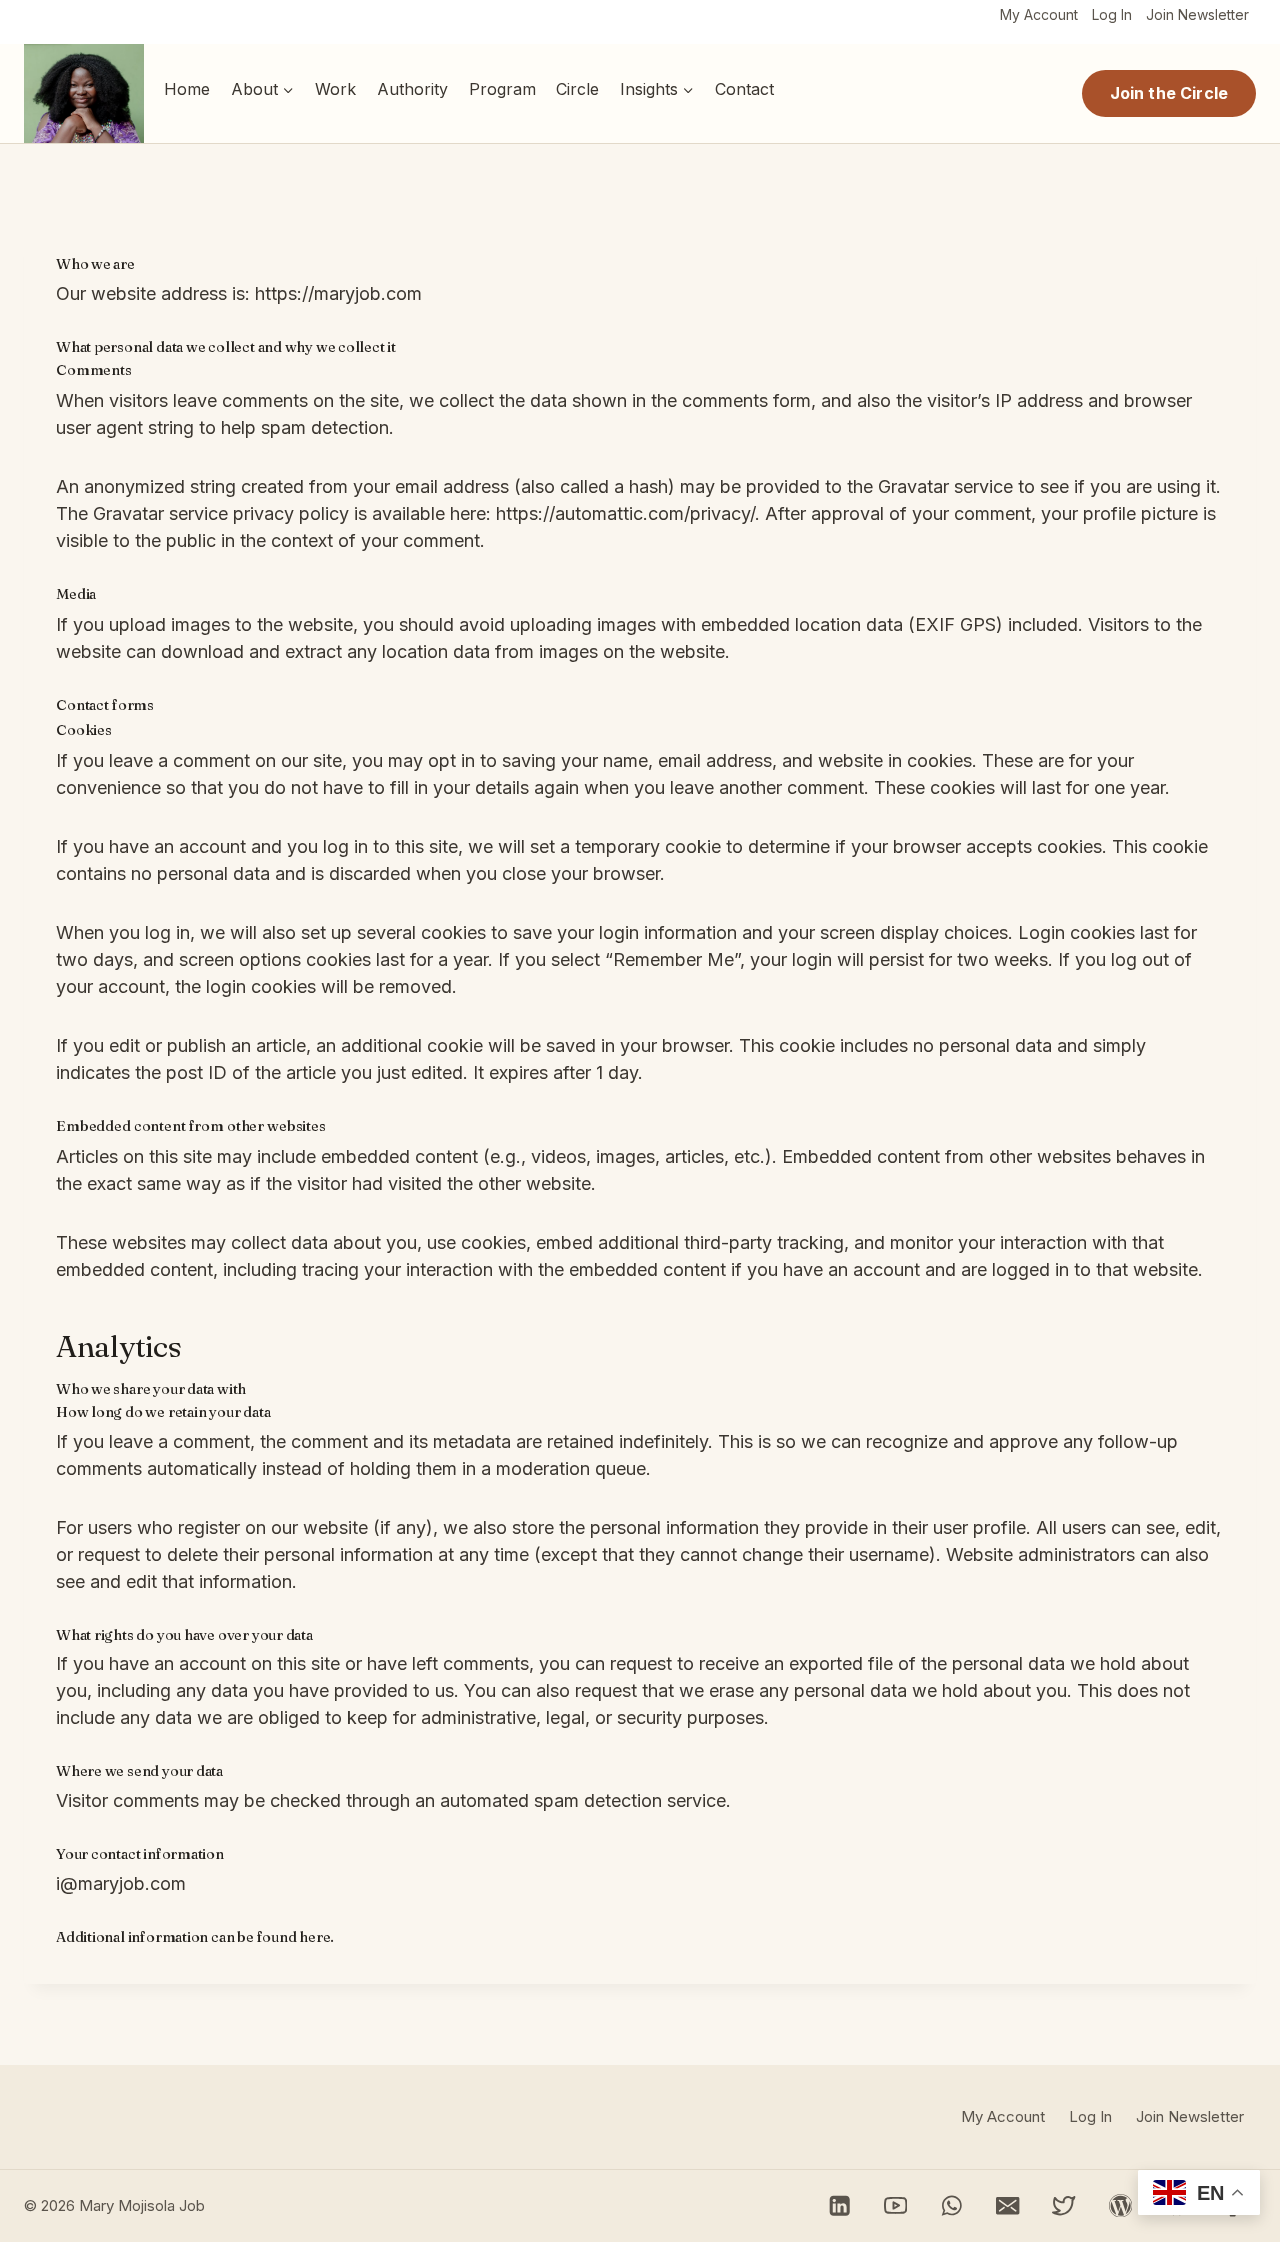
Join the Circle (1169, 93)
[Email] (1008, 2205)
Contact (744, 89)
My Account (1039, 14)
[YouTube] (895, 2205)
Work (335, 89)
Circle (577, 89)
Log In (1112, 14)
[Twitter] (1064, 2205)
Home (187, 89)
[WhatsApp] (951, 2205)
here (314, 1937)
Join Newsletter (1197, 14)
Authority (412, 89)
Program (502, 89)
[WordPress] (1120, 2205)
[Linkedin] (839, 2205)
